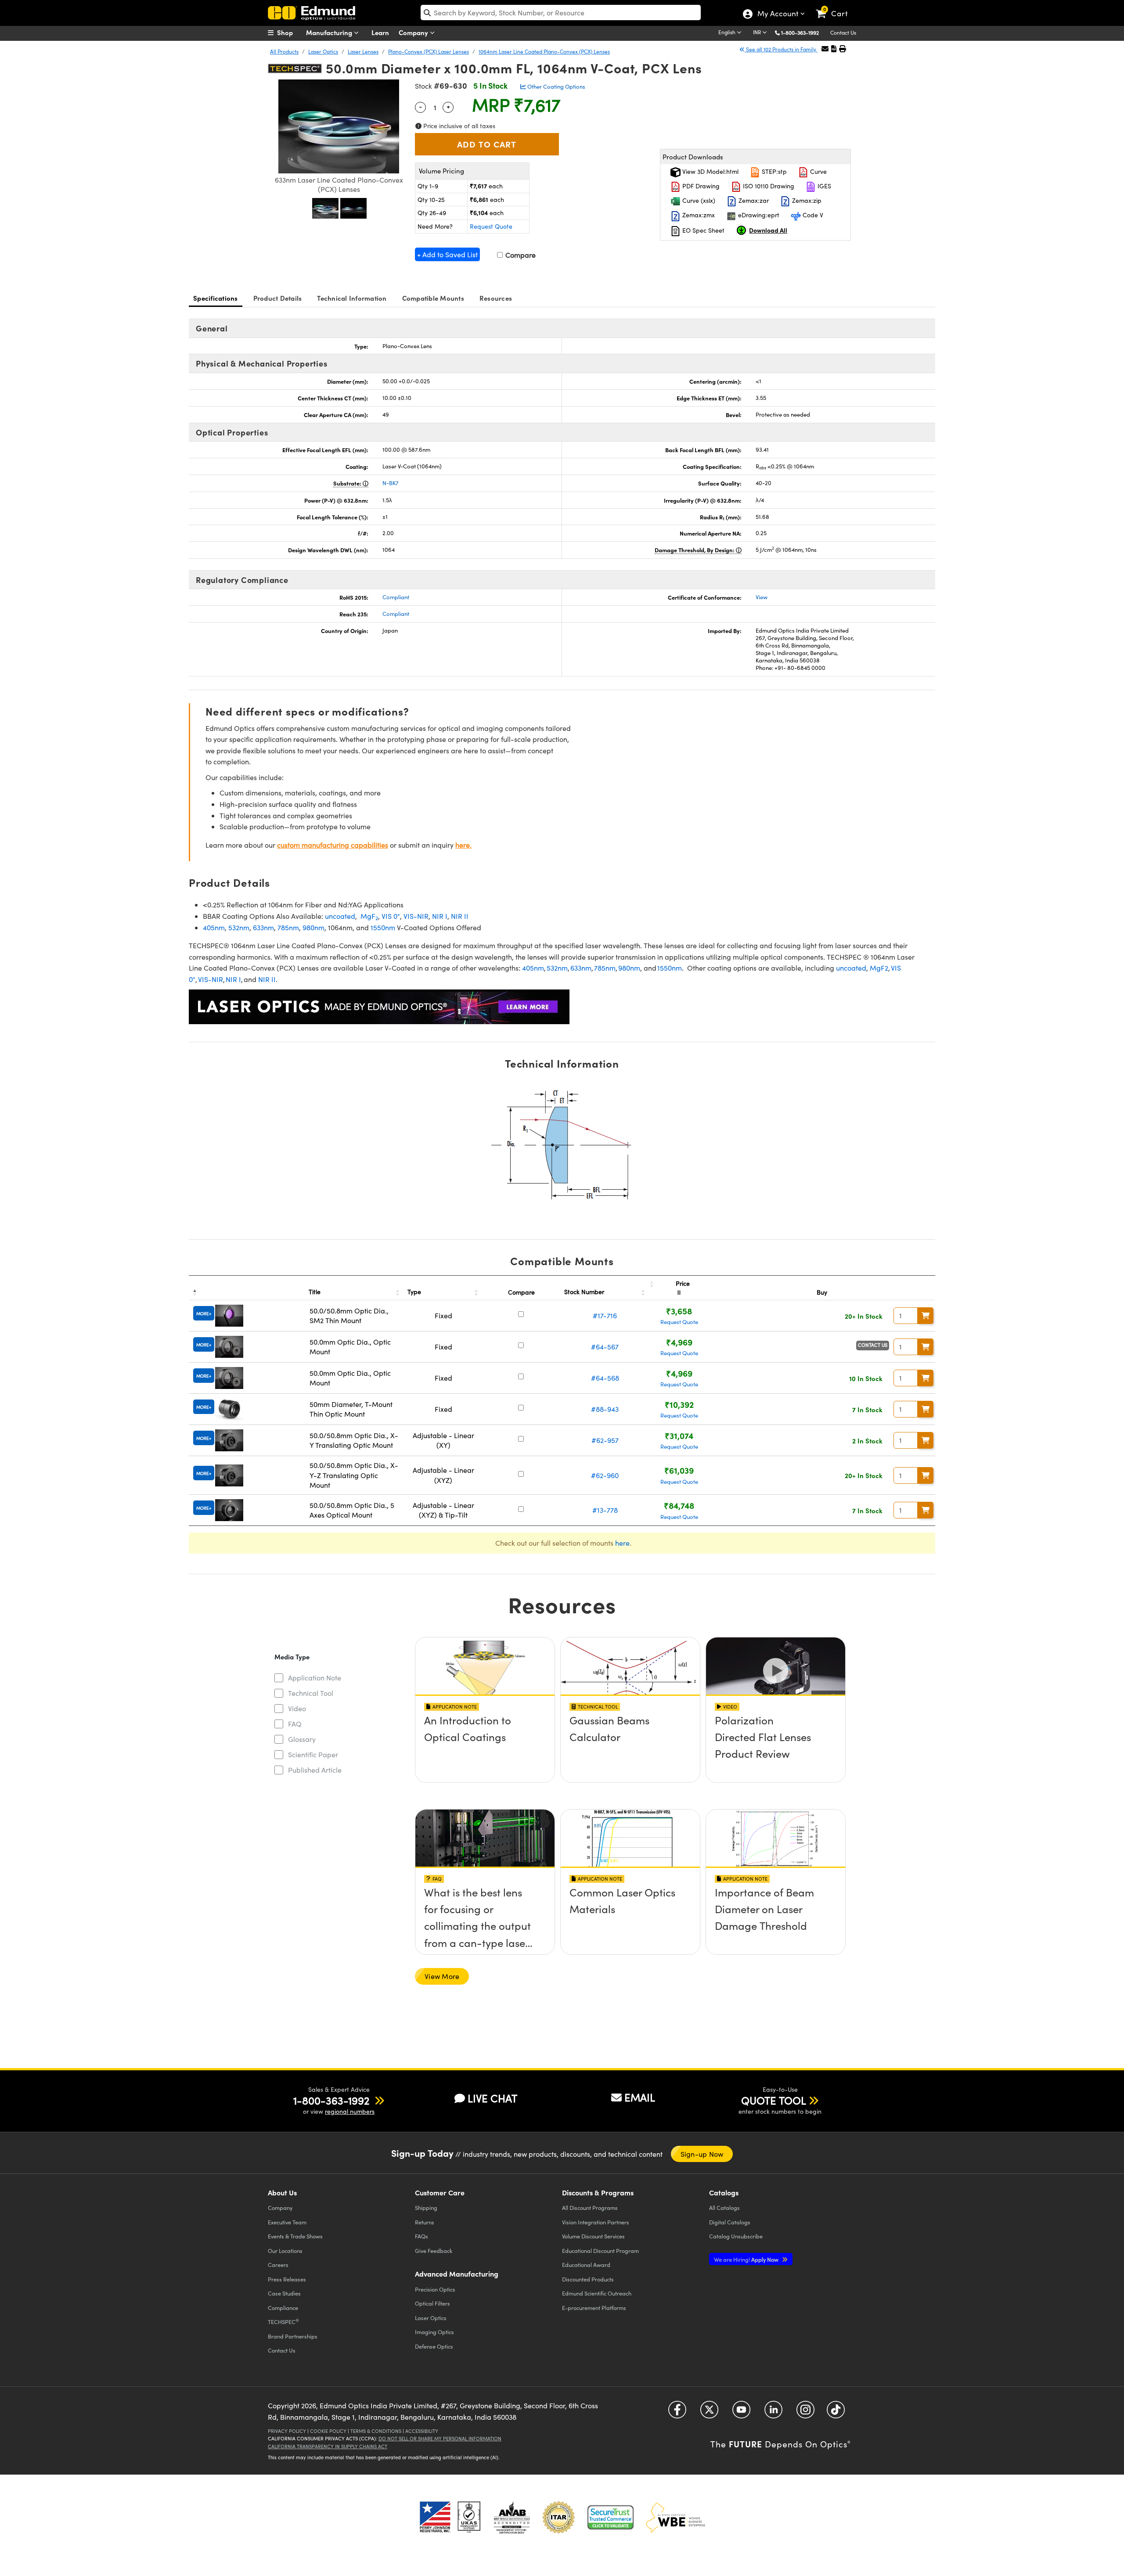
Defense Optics (434, 2346)
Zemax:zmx (698, 215)
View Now (485, 1745)
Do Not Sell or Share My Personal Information (440, 2438)
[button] (803, 32)
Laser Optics (323, 51)
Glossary (302, 1739)
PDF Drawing (700, 186)
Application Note (315, 1678)
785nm (288, 927)
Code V (812, 215)
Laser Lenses (363, 51)
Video (297, 1708)
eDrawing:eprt (758, 215)
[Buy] (926, 1316)
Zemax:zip (806, 200)
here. (463, 845)
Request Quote (491, 226)
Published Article (315, 1770)
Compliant (396, 597)
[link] (836, 7)
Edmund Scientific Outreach (597, 2293)
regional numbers (350, 2111)
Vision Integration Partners (596, 2222)
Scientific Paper (313, 1754)
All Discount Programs (590, 2207)
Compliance (283, 2308)
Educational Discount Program (600, 2250)
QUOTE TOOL (774, 2100)
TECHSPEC (283, 2321)
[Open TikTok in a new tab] (836, 2413)
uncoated (340, 916)
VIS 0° (391, 916)
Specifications (216, 298)
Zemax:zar (753, 200)
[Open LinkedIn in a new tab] (773, 2413)
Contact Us (843, 32)
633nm (263, 927)
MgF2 (879, 968)
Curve (818, 171)
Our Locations (285, 2250)
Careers (278, 2265)
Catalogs (724, 2207)
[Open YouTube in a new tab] (741, 2413)
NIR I (440, 916)
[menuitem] (290, 32)
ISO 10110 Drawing (768, 186)
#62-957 (605, 1440)
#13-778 (605, 1510)
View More (442, 1976)
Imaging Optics (434, 2332)
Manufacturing (330, 32)
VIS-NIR (416, 916)
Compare (520, 255)
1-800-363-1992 (800, 32)
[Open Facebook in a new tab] (677, 2413)
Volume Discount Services (593, 2236)
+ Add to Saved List (447, 254)
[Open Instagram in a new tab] (805, 2413)
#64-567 (605, 1347)
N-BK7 (391, 483)
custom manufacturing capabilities (333, 845)
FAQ (295, 1724)
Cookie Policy (328, 2431)
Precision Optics (435, 2289)
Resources (496, 298)
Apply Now (747, 2259)
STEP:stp (773, 171)
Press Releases (287, 2279)
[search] (561, 13)
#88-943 (605, 1409)
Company (414, 32)
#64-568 (605, 1378)
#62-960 (605, 1475)
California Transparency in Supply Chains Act (328, 2446)
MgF (368, 916)
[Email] (825, 49)
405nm (214, 927)
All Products (284, 51)
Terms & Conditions (376, 2431)
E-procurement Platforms (594, 2308)
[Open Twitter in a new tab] (709, 2413)
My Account (777, 14)
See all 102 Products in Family (781, 49)
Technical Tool (311, 1693)
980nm (313, 927)
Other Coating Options (556, 86)
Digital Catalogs (730, 2222)
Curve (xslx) (698, 200)
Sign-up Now (702, 2154)
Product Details (278, 298)
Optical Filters (432, 2303)
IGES (823, 186)
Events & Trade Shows (295, 2236)
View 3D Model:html (710, 171)
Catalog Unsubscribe (736, 2236)
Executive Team (287, 2222)
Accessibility (422, 2431)
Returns (425, 2222)
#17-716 (605, 1315)
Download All (768, 230)
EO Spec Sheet (702, 230)
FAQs (421, 2236)
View (762, 597)
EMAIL (640, 2097)
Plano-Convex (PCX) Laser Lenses (429, 51)
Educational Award (586, 2265)
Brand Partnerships (293, 2336)
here (622, 1543)
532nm (239, 927)
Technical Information (352, 298)
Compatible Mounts (433, 298)
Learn (380, 32)
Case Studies (284, 2293)
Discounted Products (588, 2279)
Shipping (426, 2207)
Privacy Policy (287, 2431)
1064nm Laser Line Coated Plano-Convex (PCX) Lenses (544, 51)
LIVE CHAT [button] (492, 2098)
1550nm (383, 927)
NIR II (460, 916)
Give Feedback (434, 2250)
